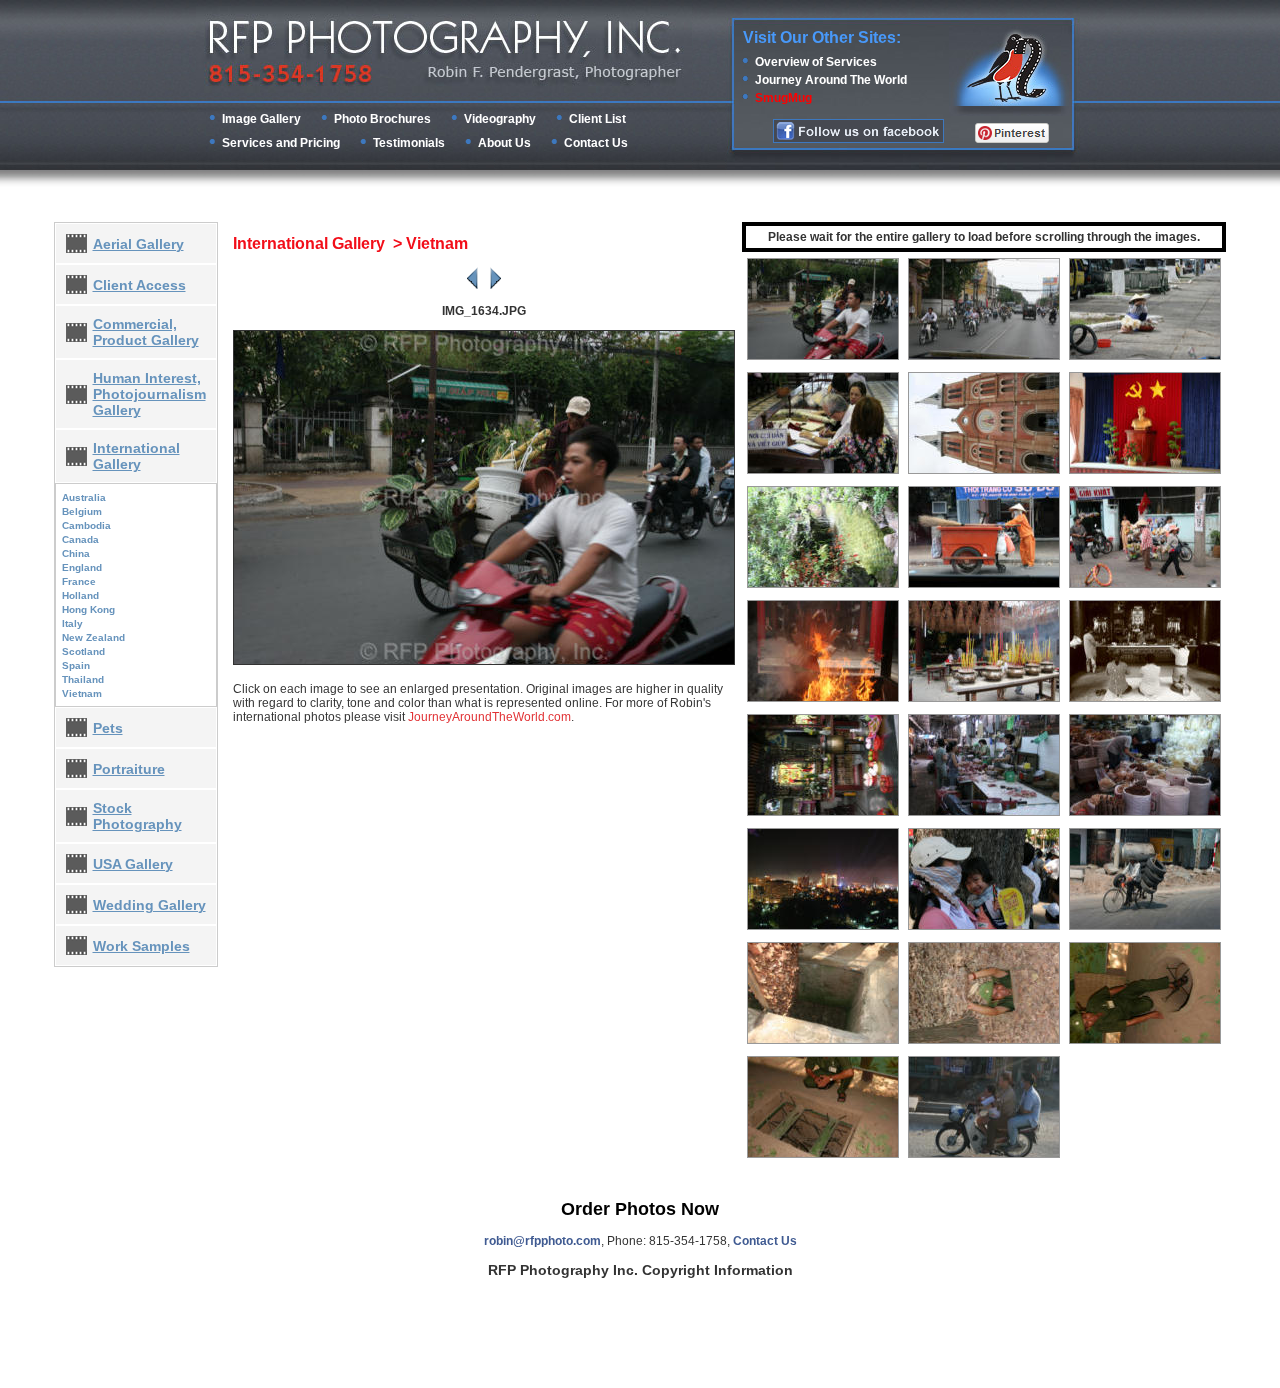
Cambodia (86, 525)
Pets (108, 728)
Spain (76, 665)
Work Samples (141, 946)
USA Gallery (133, 864)
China (76, 553)
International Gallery (136, 456)
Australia (84, 497)
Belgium (82, 511)
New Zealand (93, 637)
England (82, 567)
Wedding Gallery (149, 905)
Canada (80, 539)
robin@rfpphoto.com (542, 1241)
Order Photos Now (640, 1209)
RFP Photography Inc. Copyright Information (640, 1270)
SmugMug (783, 98)
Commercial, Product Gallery (146, 332)
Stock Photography (137, 816)
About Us (504, 143)
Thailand (83, 679)
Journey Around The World (831, 80)
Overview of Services (816, 62)
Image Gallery (261, 119)
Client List (597, 119)
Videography (500, 119)
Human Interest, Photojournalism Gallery (149, 394)
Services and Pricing (281, 143)
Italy (72, 623)
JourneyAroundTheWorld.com (489, 717)
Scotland (83, 651)
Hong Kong (88, 609)
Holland (80, 595)
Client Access (139, 285)
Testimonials (409, 143)
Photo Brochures (382, 119)
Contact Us (596, 143)
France (79, 581)
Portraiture (129, 769)
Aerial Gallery (138, 244)
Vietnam (82, 693)
